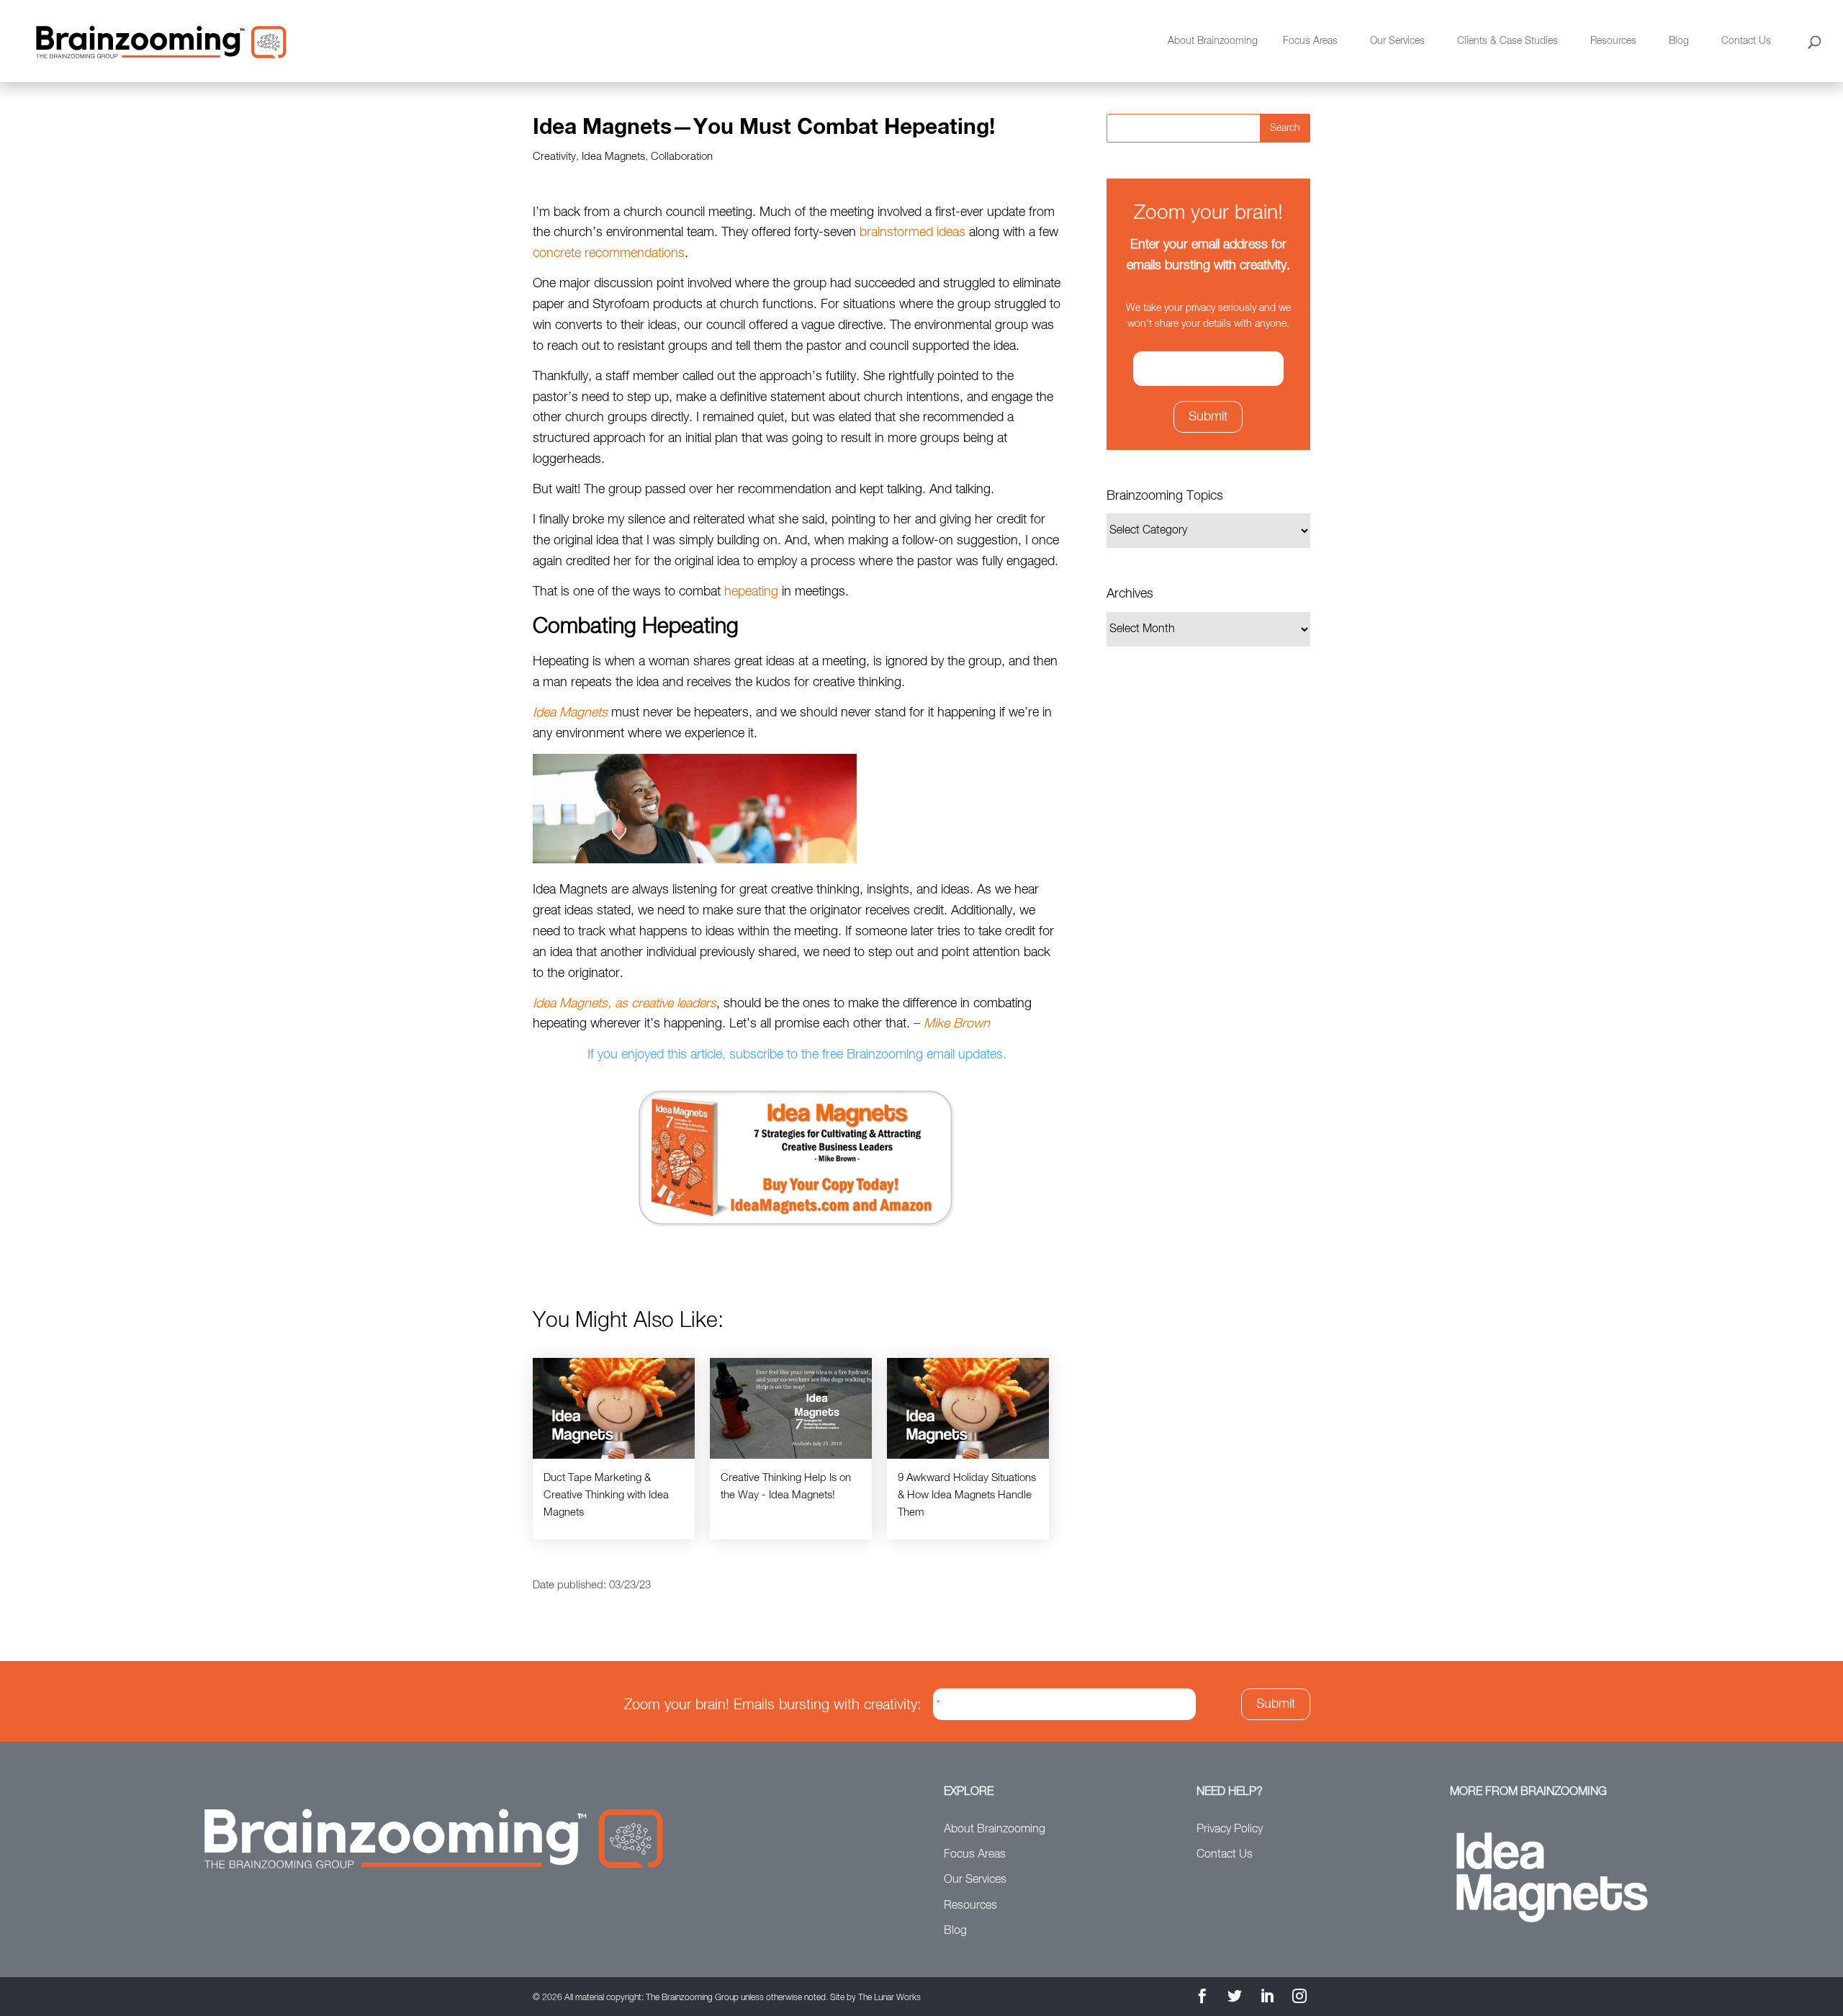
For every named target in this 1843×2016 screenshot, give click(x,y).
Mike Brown (957, 1024)
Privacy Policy (1230, 1830)
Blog (1679, 41)
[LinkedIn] (1267, 1998)
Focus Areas (1310, 41)
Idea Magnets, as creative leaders (625, 1004)
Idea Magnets (613, 157)
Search (1285, 128)
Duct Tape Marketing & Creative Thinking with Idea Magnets (606, 1495)
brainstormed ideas (914, 233)
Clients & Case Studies (1508, 41)
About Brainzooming (1213, 41)
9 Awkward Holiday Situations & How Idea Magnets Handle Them (967, 1495)
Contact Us (1746, 41)
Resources (1613, 41)
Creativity (554, 157)
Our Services (1397, 41)
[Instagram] (1299, 1998)
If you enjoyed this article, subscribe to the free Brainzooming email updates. (797, 1055)
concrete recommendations (609, 253)
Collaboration (682, 157)
